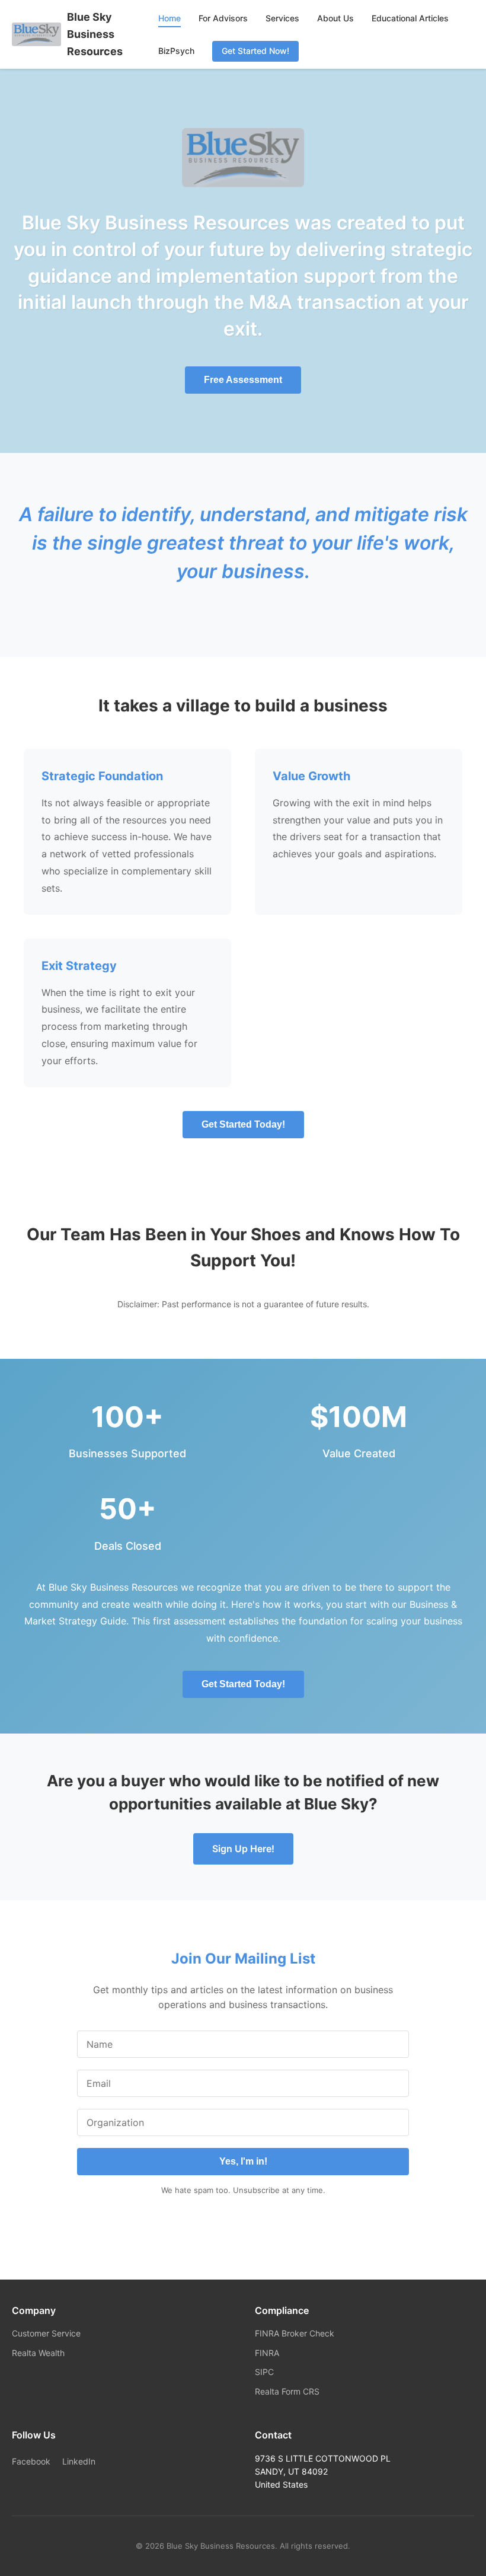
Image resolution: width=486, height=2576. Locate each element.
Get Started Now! (255, 51)
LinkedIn (79, 2461)
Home (170, 18)
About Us (335, 18)
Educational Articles (410, 18)
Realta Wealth (38, 2353)
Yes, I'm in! (243, 2161)
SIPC (264, 2372)
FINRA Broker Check (295, 2333)
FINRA (267, 2353)
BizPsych (176, 51)
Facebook (31, 2461)
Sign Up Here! (243, 1849)
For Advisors (223, 18)
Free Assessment (243, 380)
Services (282, 18)
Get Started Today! (243, 1124)
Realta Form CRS (287, 2391)
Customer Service (46, 2333)
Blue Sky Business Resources (95, 34)
